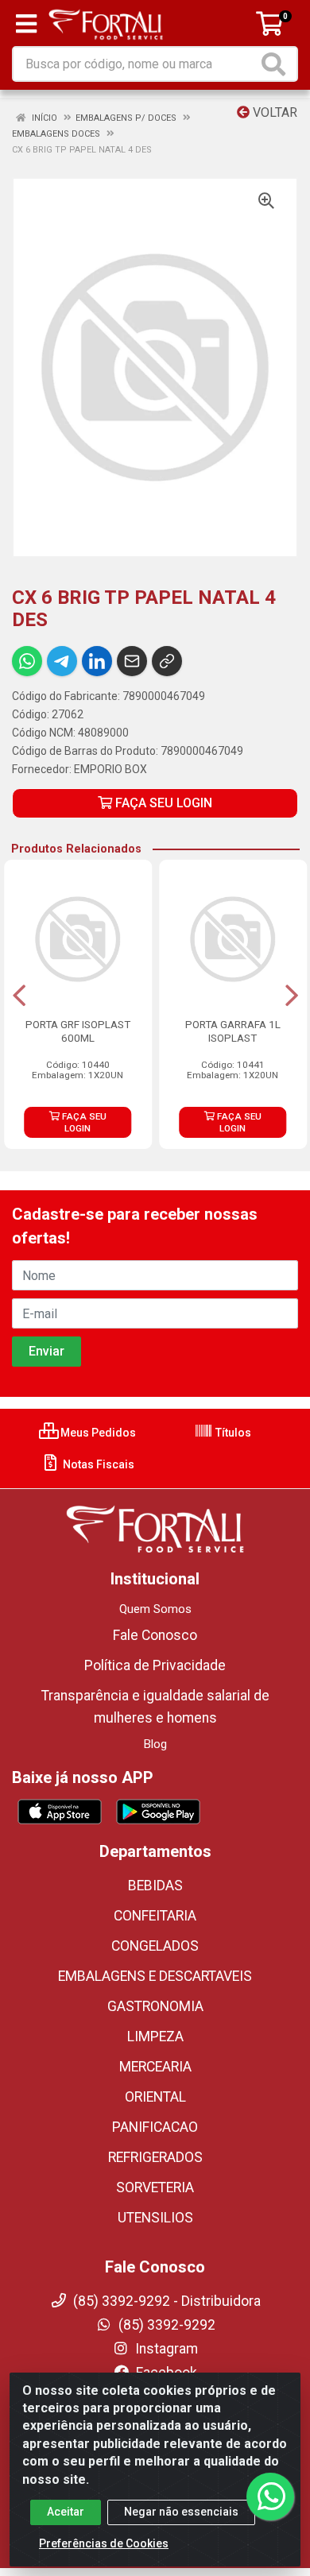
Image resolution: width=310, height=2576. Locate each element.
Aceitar (66, 2512)
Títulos (232, 1433)
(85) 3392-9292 (165, 2325)
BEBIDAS (155, 1886)
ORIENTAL (155, 2097)
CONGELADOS (155, 1946)
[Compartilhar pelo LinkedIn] (97, 661)
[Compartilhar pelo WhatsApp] (27, 661)
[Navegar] (19, 996)
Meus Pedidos (97, 1433)
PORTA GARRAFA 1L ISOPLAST (233, 1031)
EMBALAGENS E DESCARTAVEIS (155, 1976)
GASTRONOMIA (155, 2006)
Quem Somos (155, 1609)
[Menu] (26, 24)
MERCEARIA (155, 2067)
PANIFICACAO (155, 2127)
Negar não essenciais (181, 2512)
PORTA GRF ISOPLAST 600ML (78, 1031)
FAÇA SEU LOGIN (162, 803)
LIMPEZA (155, 2036)
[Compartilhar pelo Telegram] (62, 661)
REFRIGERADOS (155, 2157)
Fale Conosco (155, 1635)
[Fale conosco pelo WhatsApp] (270, 2497)
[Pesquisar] (277, 64)
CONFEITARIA (155, 1916)
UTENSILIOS (155, 2218)
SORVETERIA (155, 2187)
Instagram (165, 2349)
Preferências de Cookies (104, 2543)
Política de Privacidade (155, 1665)
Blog (155, 1744)
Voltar (273, 112)
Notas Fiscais (97, 1464)
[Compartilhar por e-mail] (132, 661)
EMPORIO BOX (110, 769)
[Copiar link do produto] (167, 661)
